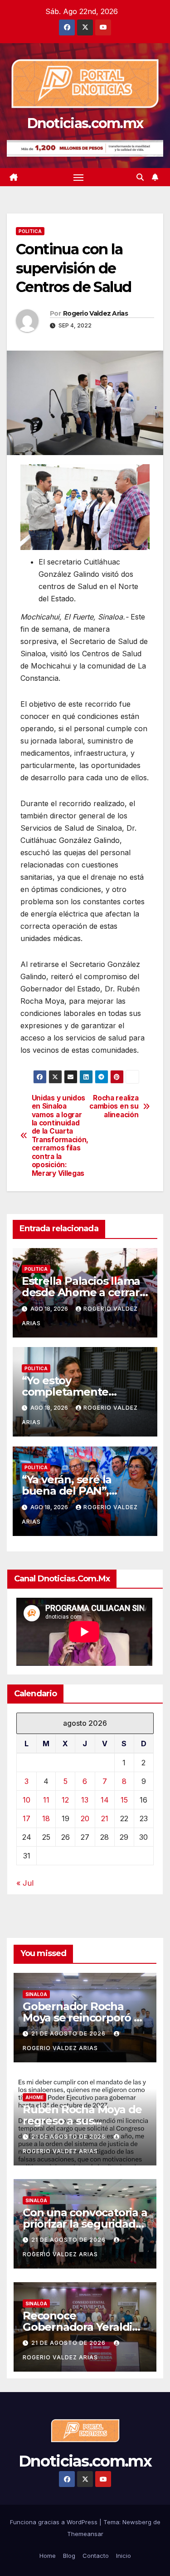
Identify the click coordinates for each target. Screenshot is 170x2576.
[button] (140, 177)
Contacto (96, 2556)
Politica (30, 231)
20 (85, 1818)
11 (46, 1800)
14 (105, 1800)
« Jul (25, 1883)
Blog (69, 2556)
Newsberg (137, 2522)
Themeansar (85, 2534)
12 (65, 1800)
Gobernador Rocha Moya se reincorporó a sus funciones (81, 2018)
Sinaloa (36, 1994)
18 (46, 1818)
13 (85, 1800)
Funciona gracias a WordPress (55, 2522)
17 (27, 1818)
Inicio (124, 2556)
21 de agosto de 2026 (69, 2034)
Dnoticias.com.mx (85, 123)
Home (48, 2556)
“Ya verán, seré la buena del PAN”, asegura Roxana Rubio (81, 1491)
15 (124, 1800)
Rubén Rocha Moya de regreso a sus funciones (82, 2121)
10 (27, 1800)
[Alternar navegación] (78, 177)
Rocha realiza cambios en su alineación (114, 1107)
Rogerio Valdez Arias (95, 313)
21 (105, 1818)
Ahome (34, 2097)
